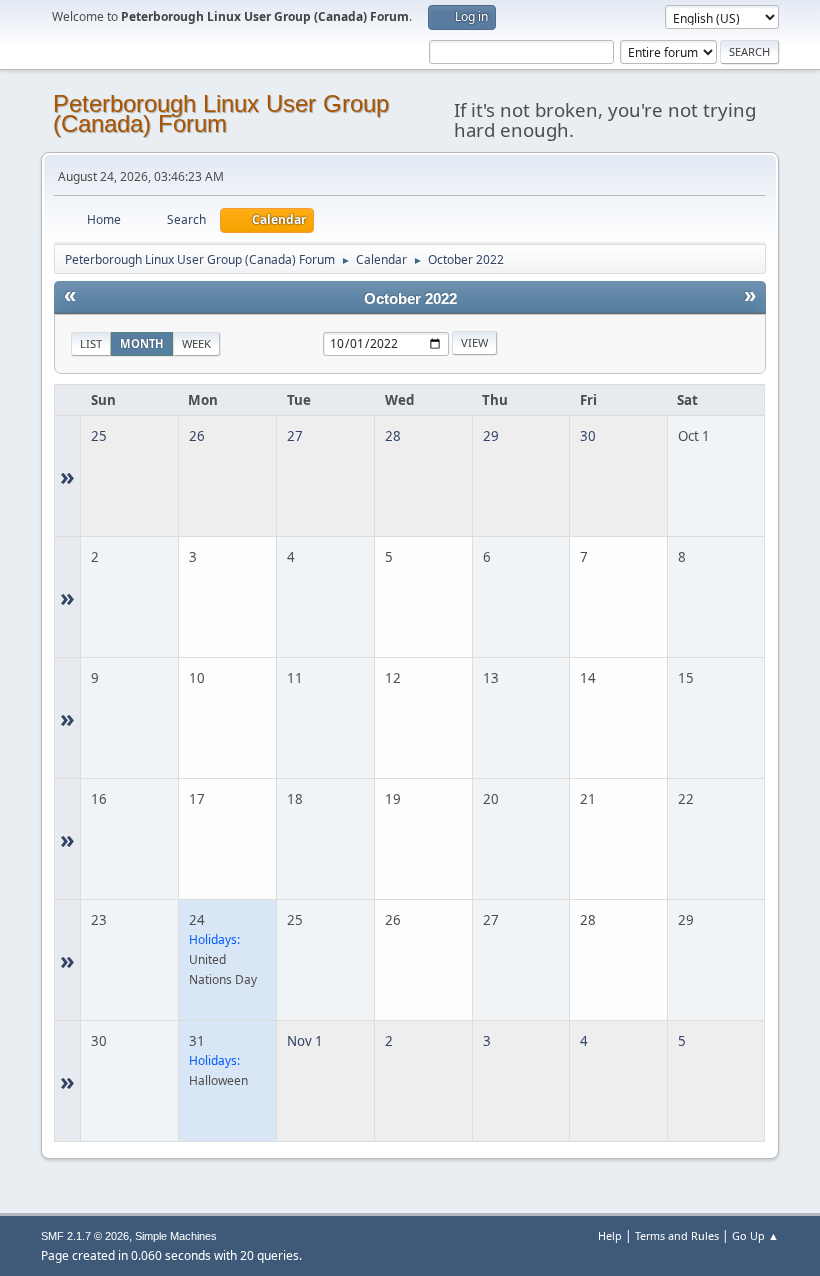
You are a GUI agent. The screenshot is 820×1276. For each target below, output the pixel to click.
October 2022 (410, 299)
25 (99, 436)
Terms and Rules (677, 1235)
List (91, 343)
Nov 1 (305, 1041)
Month (142, 343)
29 (491, 436)
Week (196, 343)
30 (588, 436)
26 (197, 436)
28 (393, 436)
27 (295, 436)
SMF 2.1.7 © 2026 (85, 1236)
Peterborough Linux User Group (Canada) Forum (221, 113)
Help (610, 1235)
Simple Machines (176, 1236)
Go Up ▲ (755, 1235)
